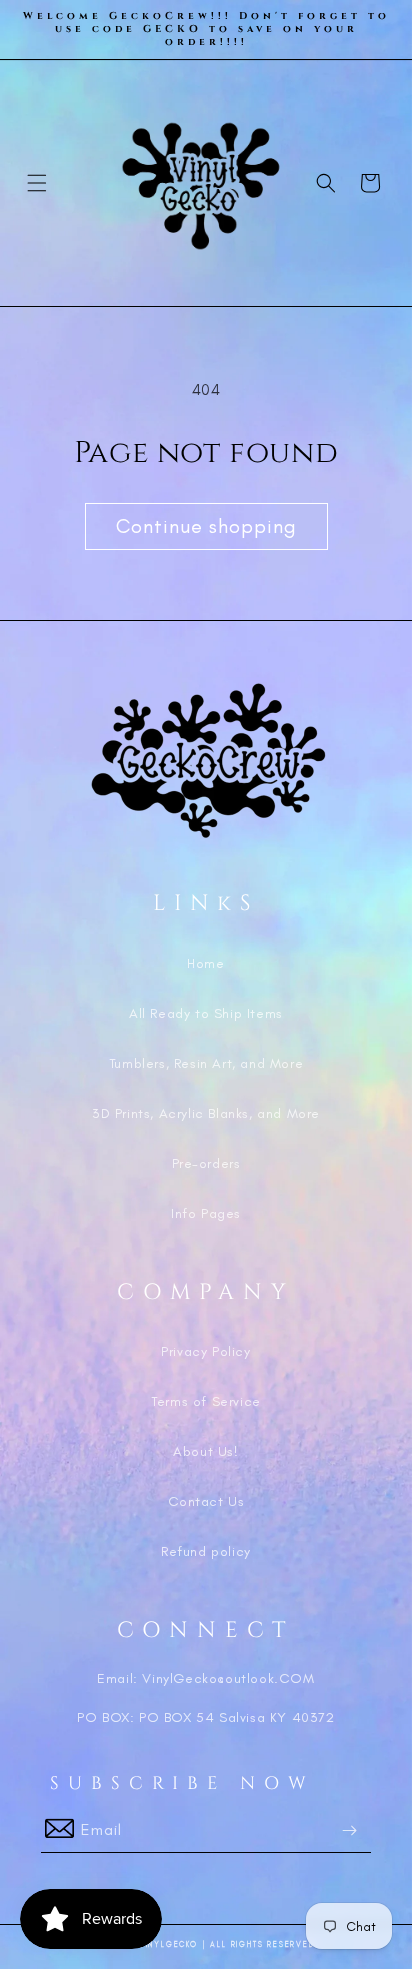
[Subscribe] (349, 1830)
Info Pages (206, 1213)
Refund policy (206, 1551)
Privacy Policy (205, 1351)
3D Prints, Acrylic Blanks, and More (206, 1113)
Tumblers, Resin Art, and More (206, 1063)
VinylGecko (168, 1944)
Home (205, 963)
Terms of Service (206, 1401)
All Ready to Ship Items (206, 1013)
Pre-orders (206, 1163)
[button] (37, 183)
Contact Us (206, 1501)
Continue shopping (206, 526)
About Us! (205, 1451)
